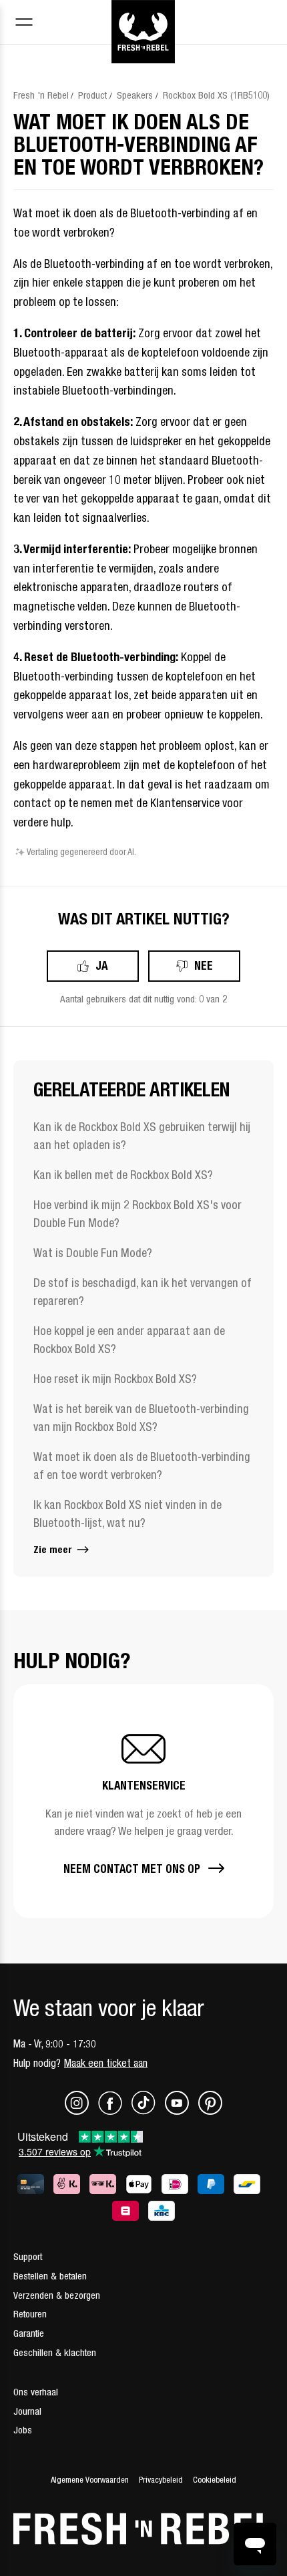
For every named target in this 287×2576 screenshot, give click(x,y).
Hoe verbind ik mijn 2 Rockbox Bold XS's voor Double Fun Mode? (137, 1214)
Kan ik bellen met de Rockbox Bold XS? (123, 1175)
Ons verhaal (36, 2392)
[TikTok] (148, 2111)
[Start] (143, 15)
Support (28, 2256)
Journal (27, 2411)
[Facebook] (115, 2111)
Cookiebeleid (215, 2480)
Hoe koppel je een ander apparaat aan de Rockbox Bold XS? (129, 1340)
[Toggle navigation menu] (24, 24)
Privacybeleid (161, 2480)
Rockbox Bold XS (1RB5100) (216, 95)
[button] (143, 1801)
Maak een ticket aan (106, 2063)
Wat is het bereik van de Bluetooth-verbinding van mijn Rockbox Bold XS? (141, 1418)
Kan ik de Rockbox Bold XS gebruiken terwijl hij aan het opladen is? (142, 1136)
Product (92, 95)
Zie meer (54, 1549)
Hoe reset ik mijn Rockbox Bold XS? (115, 1379)
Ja (102, 965)
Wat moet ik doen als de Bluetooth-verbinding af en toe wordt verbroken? (142, 1466)
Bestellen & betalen (50, 2276)
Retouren (30, 2314)
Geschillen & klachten (55, 2352)
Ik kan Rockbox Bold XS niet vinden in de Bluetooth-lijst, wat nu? (127, 1514)
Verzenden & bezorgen (57, 2295)
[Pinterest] (210, 2111)
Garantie (29, 2333)
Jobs (23, 2430)
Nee (204, 965)
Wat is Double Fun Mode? (93, 1253)
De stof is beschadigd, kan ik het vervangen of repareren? (142, 1292)
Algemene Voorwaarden (90, 2480)
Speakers (135, 95)
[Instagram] (81, 2111)
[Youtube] (182, 2111)
